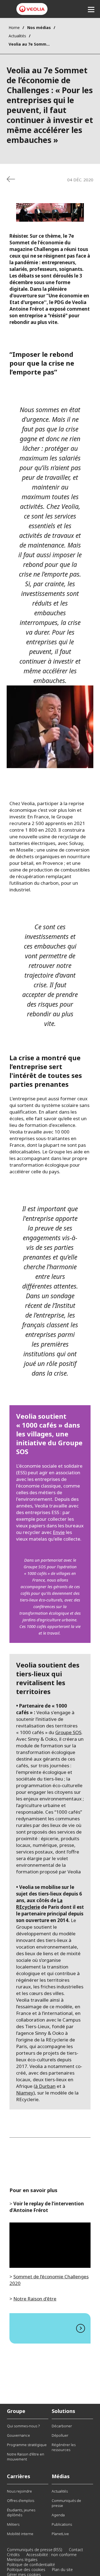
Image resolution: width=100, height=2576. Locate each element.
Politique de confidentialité (31, 2565)
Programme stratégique (27, 2445)
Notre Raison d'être (35, 2299)
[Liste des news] (11, 179)
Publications (62, 2524)
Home (14, 28)
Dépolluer (60, 2435)
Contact (76, 2550)
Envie (59, 1532)
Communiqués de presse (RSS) (35, 2550)
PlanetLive (60, 2534)
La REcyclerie (39, 1904)
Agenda (58, 2515)
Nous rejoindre (19, 2491)
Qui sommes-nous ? (23, 2426)
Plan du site (62, 2570)
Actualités (17, 36)
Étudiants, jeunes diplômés (21, 2512)
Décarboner (62, 2426)
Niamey (25, 2093)
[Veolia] (32, 9)
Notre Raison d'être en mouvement (26, 2457)
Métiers (13, 2524)
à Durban (45, 2086)
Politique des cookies (26, 2570)
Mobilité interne (20, 2534)
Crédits (13, 2555)
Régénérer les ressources (64, 2447)
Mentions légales (22, 2560)
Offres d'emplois (21, 2501)
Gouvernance (18, 2435)
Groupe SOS (68, 1732)
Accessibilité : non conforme (52, 2555)
